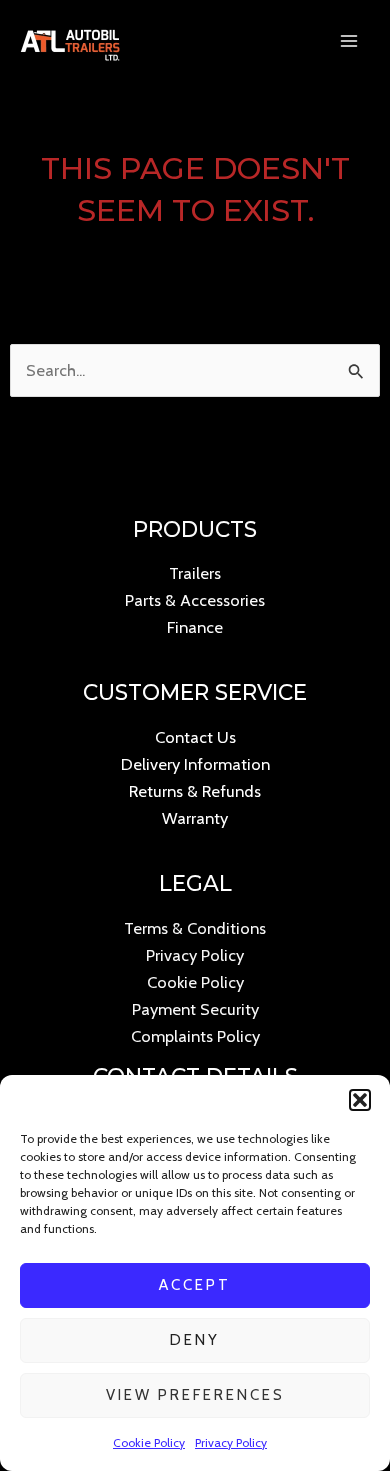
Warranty (195, 818)
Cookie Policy (149, 1442)
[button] (360, 1100)
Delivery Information (195, 764)
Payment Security (195, 1009)
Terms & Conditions (195, 928)
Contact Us (195, 737)
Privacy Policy (231, 1442)
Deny (195, 1340)
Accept (195, 1285)
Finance (195, 627)
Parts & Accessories (195, 600)
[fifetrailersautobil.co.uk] (70, 41)
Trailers (195, 573)
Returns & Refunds (195, 791)
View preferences (195, 1395)
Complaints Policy (195, 1036)
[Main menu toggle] (348, 41)
